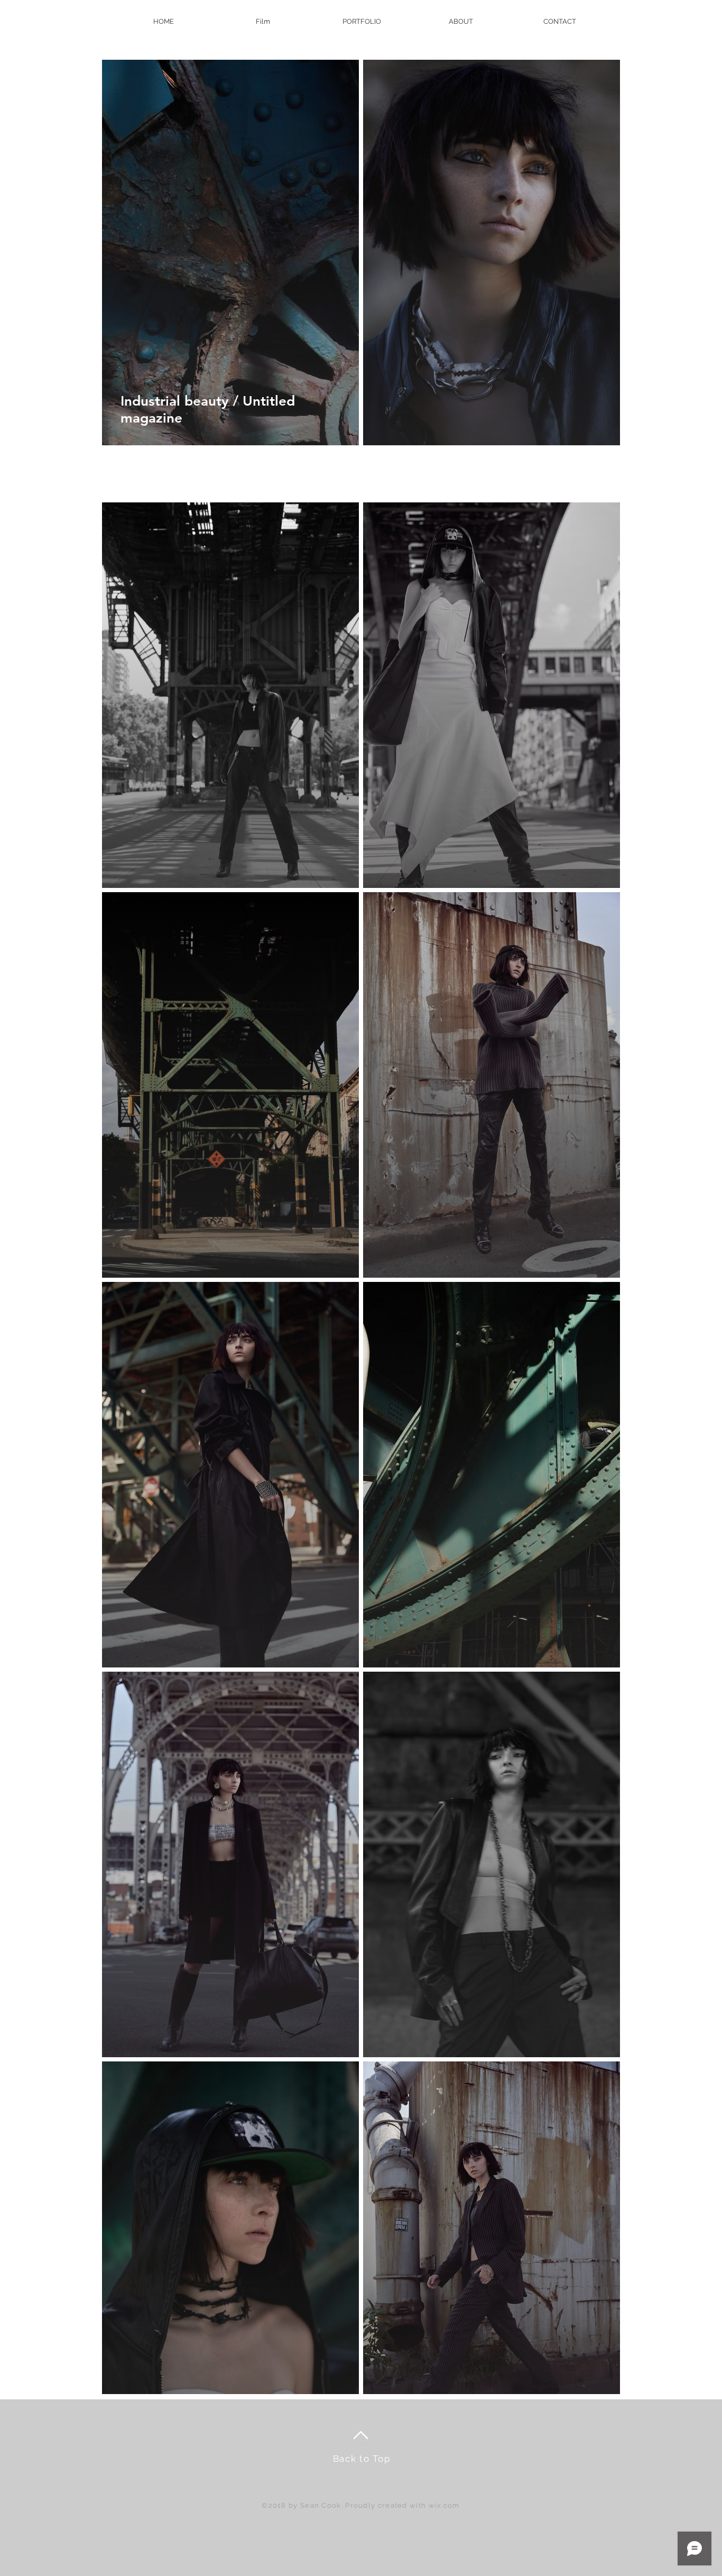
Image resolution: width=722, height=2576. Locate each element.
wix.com (444, 2505)
